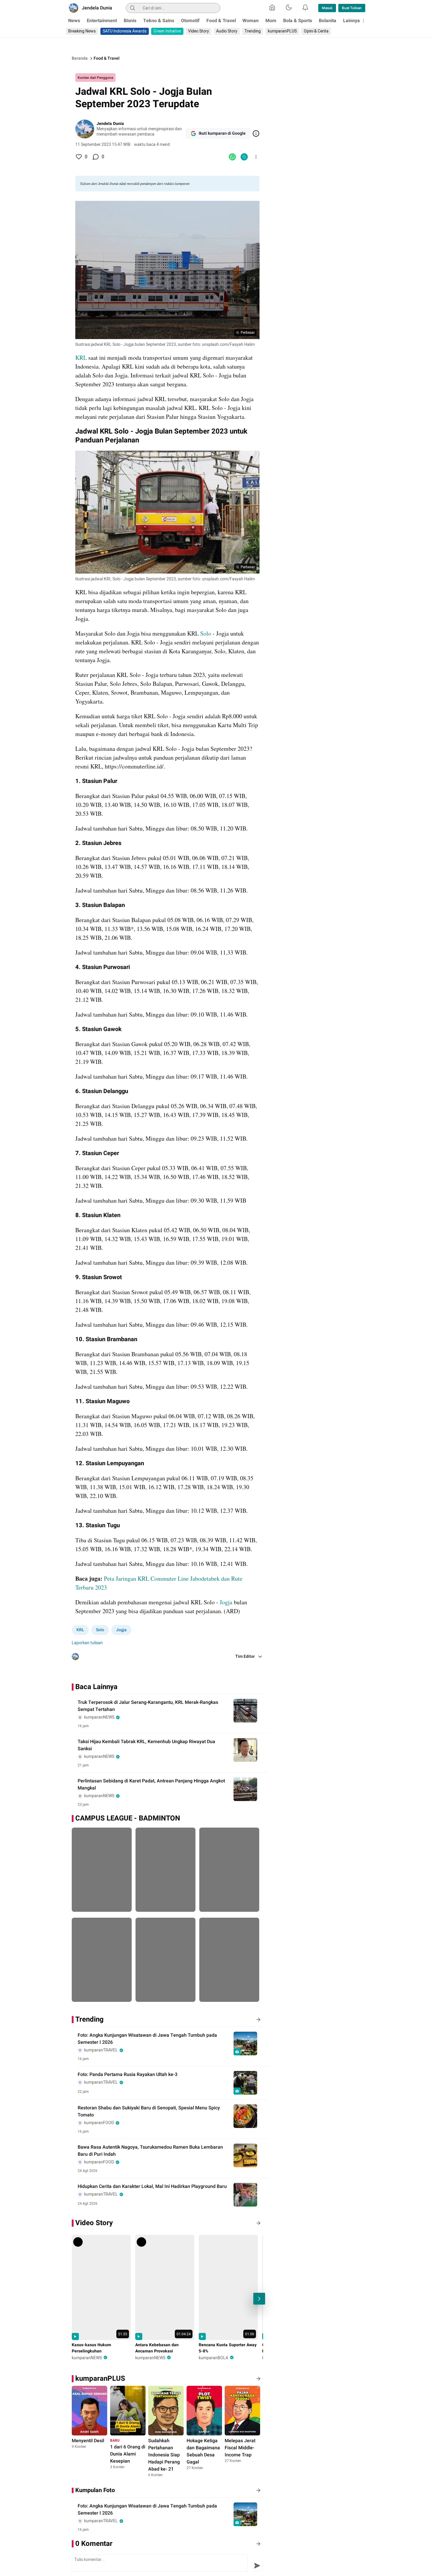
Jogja (227, 1602)
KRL (82, 358)
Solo (206, 633)
